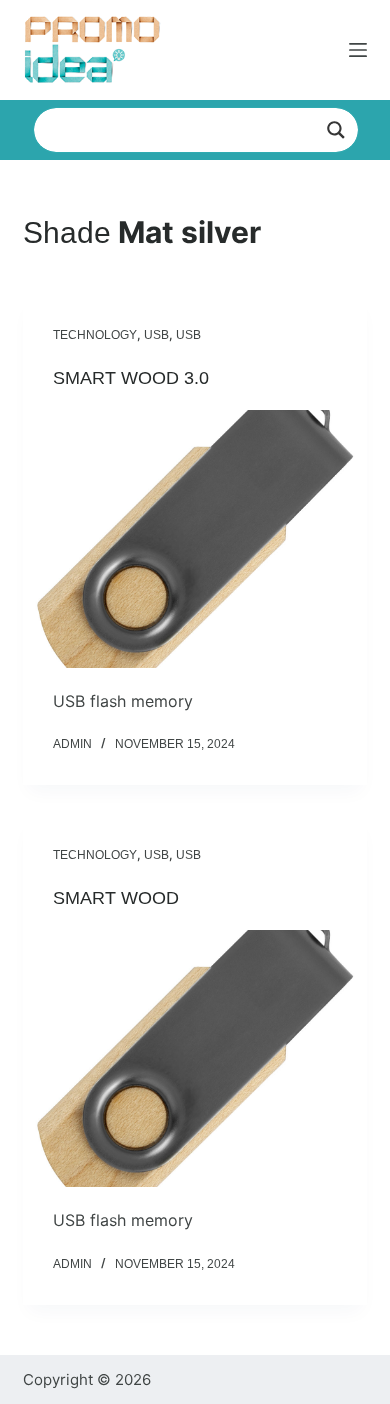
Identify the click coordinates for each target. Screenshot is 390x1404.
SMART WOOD (116, 898)
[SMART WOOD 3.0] (194, 538)
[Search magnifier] (336, 130)
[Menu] (358, 50)
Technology (95, 335)
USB (156, 335)
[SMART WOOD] (194, 1058)
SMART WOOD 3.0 (131, 378)
